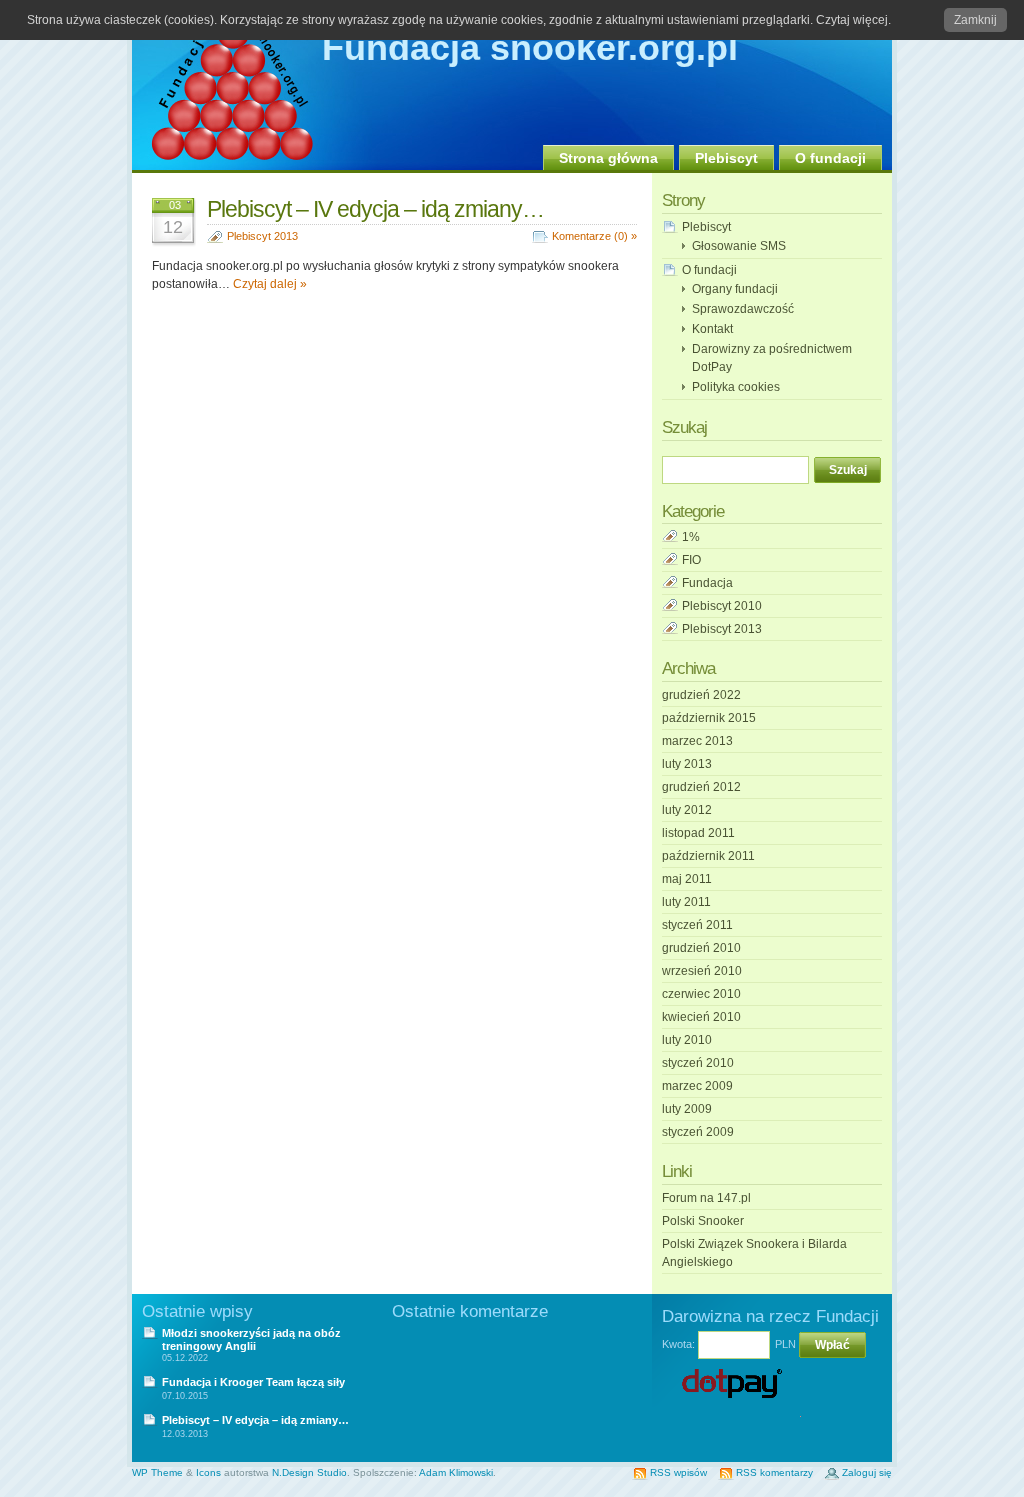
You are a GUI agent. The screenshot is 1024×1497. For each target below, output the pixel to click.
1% (691, 537)
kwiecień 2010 (701, 1017)
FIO (691, 560)
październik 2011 (708, 856)
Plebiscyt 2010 (722, 606)
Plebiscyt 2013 (262, 236)
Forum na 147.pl (706, 1198)
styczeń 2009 (698, 1132)
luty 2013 (687, 764)
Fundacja (707, 583)
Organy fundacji (735, 289)
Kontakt (712, 329)
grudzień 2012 (701, 787)
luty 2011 (686, 902)
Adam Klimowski (456, 1472)
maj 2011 (687, 879)
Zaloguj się (867, 1472)
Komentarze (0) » (594, 236)
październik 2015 (709, 718)
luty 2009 (687, 1109)
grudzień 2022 (701, 695)
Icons (208, 1472)
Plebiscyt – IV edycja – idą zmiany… (375, 209)
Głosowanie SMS (739, 246)
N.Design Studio (309, 1472)
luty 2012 (687, 810)
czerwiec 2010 (701, 994)
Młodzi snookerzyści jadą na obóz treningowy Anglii (251, 1339)
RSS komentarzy (774, 1472)
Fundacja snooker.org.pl (530, 47)
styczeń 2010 (698, 1063)
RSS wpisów (678, 1472)
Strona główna (608, 158)
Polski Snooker (703, 1221)
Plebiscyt (726, 158)
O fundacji (830, 158)
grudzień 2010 (701, 948)
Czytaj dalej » (270, 284)
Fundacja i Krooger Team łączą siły (253, 1382)
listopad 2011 (698, 833)
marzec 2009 (697, 1086)
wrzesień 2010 (702, 971)
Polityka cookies (736, 387)
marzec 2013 (697, 741)
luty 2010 (687, 1040)
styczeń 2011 (697, 925)
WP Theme (157, 1472)
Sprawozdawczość (743, 309)
